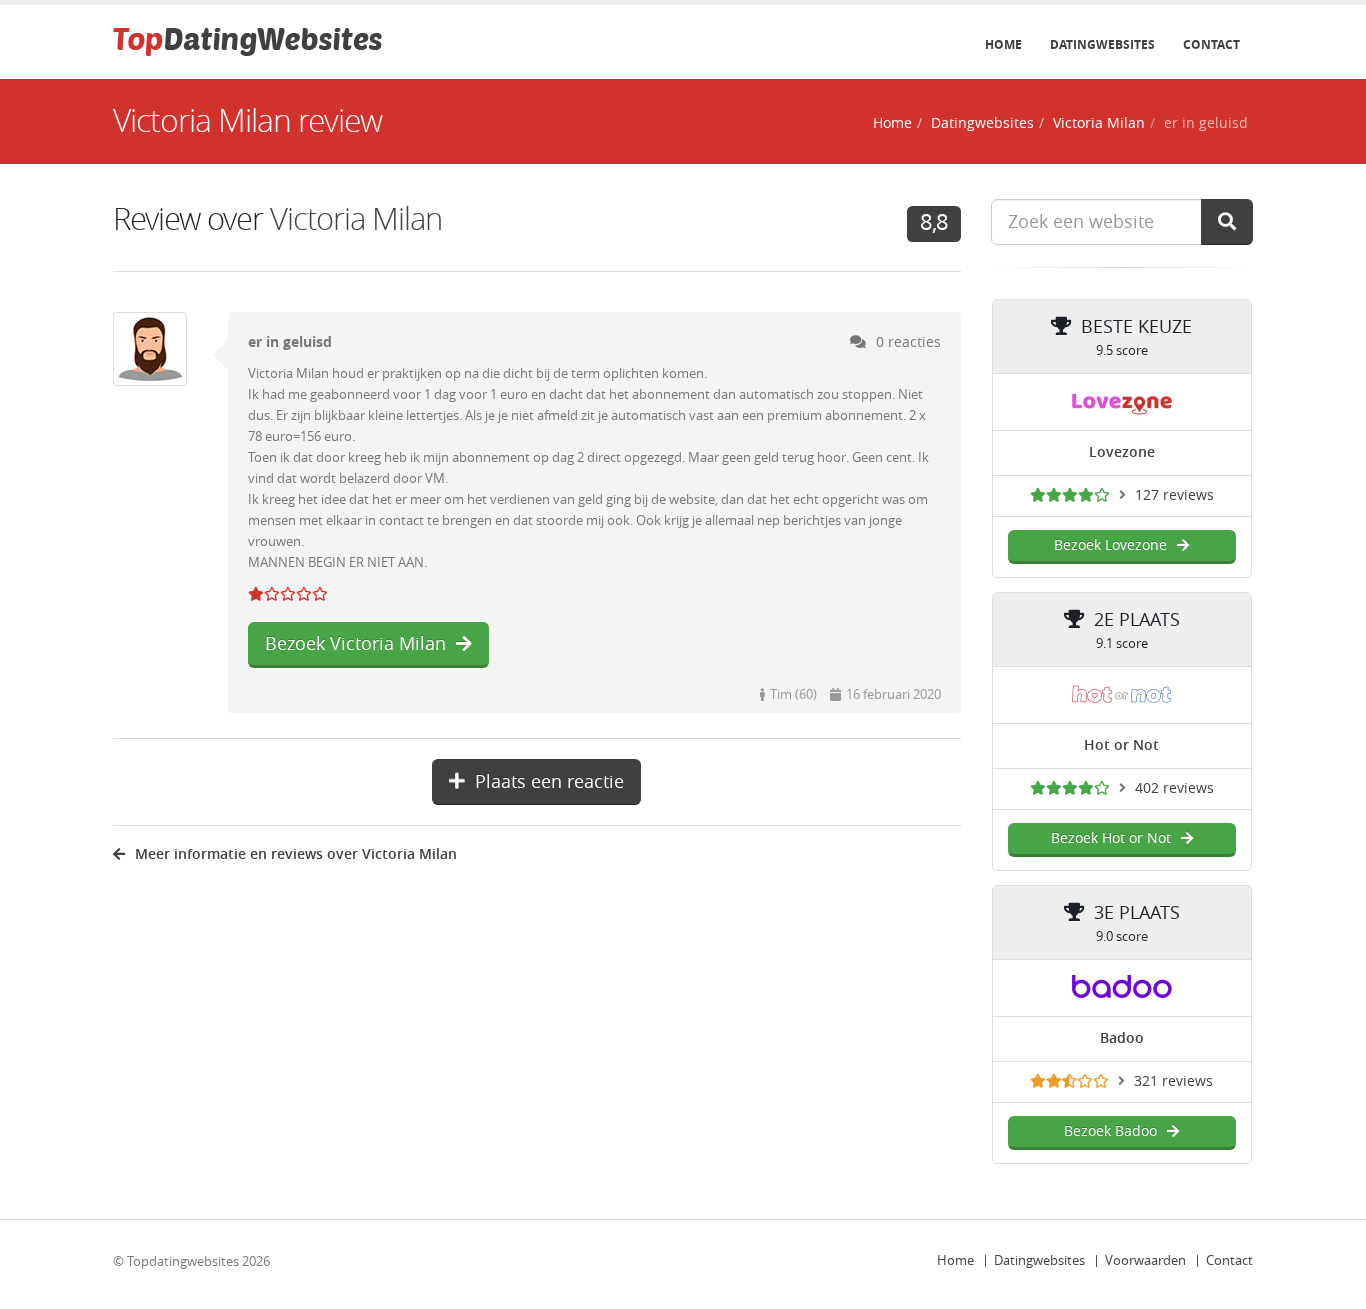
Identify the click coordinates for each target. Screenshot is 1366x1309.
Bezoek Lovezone (1110, 545)
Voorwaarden (1145, 1260)
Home (1003, 45)
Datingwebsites (1102, 45)
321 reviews (1173, 1081)
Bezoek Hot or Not (1111, 838)
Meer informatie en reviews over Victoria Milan (296, 854)
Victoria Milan (1099, 123)
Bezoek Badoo (1110, 1131)
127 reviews (1174, 495)
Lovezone (1122, 452)
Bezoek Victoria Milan (355, 644)
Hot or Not (1121, 745)
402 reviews (1174, 788)
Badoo (1122, 1038)
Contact (1211, 45)
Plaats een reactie (549, 782)
